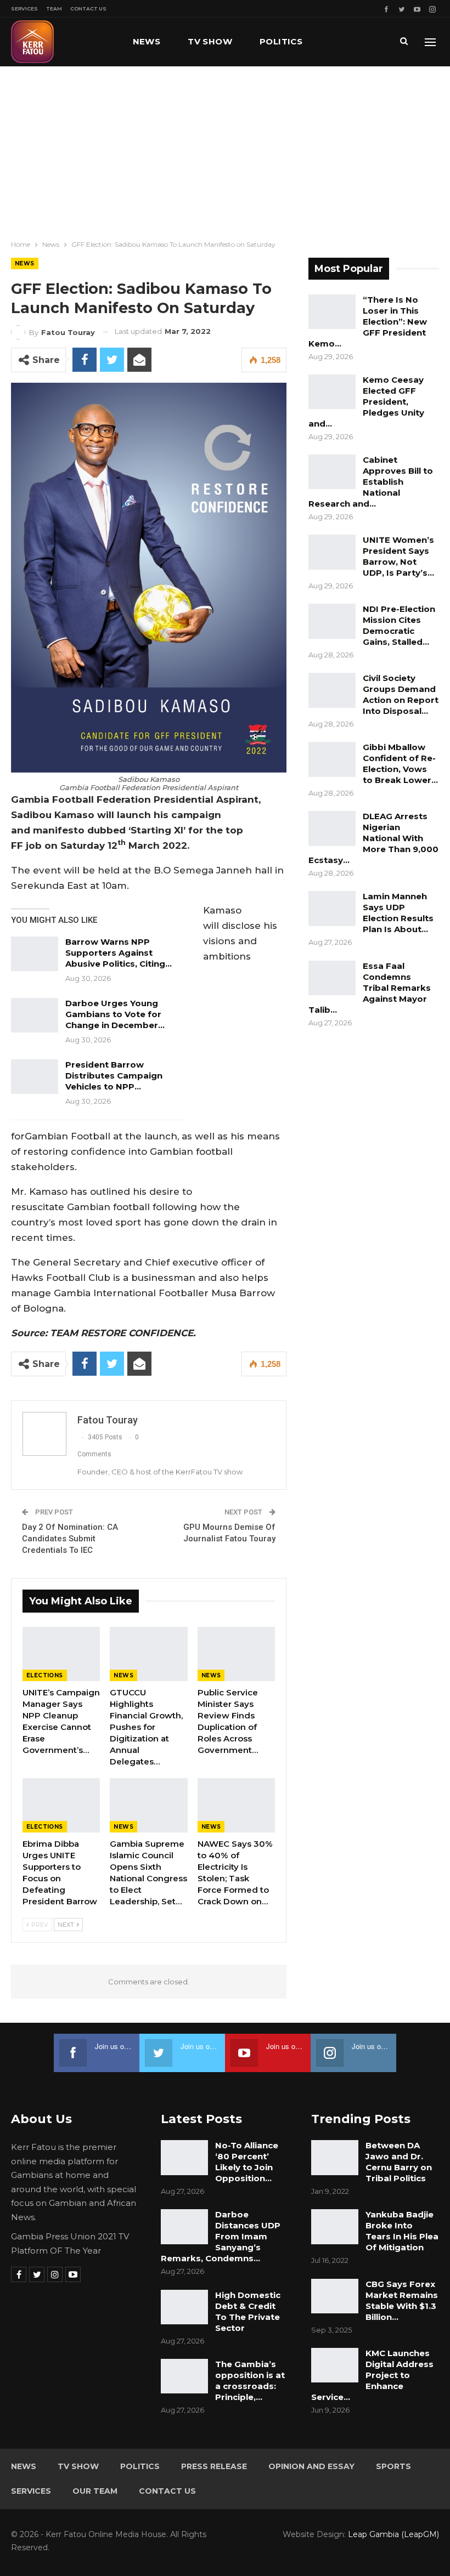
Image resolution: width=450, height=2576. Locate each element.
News (147, 41)
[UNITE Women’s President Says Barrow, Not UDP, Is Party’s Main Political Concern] (332, 552)
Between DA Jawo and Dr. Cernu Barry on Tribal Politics (399, 2162)
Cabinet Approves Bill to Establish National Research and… (371, 482)
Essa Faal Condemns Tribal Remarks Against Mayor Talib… (370, 988)
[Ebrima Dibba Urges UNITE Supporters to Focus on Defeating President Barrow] (61, 1805)
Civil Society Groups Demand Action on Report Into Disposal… (401, 694)
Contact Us (88, 8)
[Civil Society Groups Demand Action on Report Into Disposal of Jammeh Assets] (332, 690)
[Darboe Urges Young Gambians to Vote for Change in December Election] (35, 1015)
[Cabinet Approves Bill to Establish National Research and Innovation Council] (332, 472)
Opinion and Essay (311, 2466)
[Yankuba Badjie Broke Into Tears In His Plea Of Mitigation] (335, 2227)
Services (24, 8)
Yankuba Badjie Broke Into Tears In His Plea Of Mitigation (402, 2231)
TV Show (210, 41)
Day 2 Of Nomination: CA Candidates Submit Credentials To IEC (70, 1539)
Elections (45, 1675)
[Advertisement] (225, 149)
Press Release (214, 2466)
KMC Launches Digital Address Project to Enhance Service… (372, 2375)
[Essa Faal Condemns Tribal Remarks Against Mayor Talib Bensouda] (332, 978)
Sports (393, 2466)
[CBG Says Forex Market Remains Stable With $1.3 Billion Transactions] (335, 2296)
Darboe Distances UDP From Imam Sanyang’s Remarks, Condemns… (221, 2236)
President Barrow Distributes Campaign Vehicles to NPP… (114, 1076)
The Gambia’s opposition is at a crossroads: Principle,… (250, 2381)
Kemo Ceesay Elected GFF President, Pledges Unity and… (366, 402)
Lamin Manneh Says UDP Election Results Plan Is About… (398, 913)
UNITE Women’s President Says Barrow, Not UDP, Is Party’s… (398, 556)
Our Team (95, 2491)
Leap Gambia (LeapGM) (393, 2534)
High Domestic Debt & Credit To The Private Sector (248, 2311)
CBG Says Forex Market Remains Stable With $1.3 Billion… (402, 2300)
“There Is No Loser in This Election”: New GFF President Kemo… (368, 322)
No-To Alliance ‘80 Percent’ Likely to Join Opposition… (247, 2162)
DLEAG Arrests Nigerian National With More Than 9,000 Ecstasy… (373, 838)
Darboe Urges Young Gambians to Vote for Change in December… (115, 1014)
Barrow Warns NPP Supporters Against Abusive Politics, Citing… (119, 953)
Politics (281, 41)
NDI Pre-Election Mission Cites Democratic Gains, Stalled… (399, 625)
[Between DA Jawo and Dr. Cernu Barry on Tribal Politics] (335, 2158)
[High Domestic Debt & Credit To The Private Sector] (184, 2307)
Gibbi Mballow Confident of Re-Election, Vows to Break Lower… (400, 764)
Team (54, 8)
